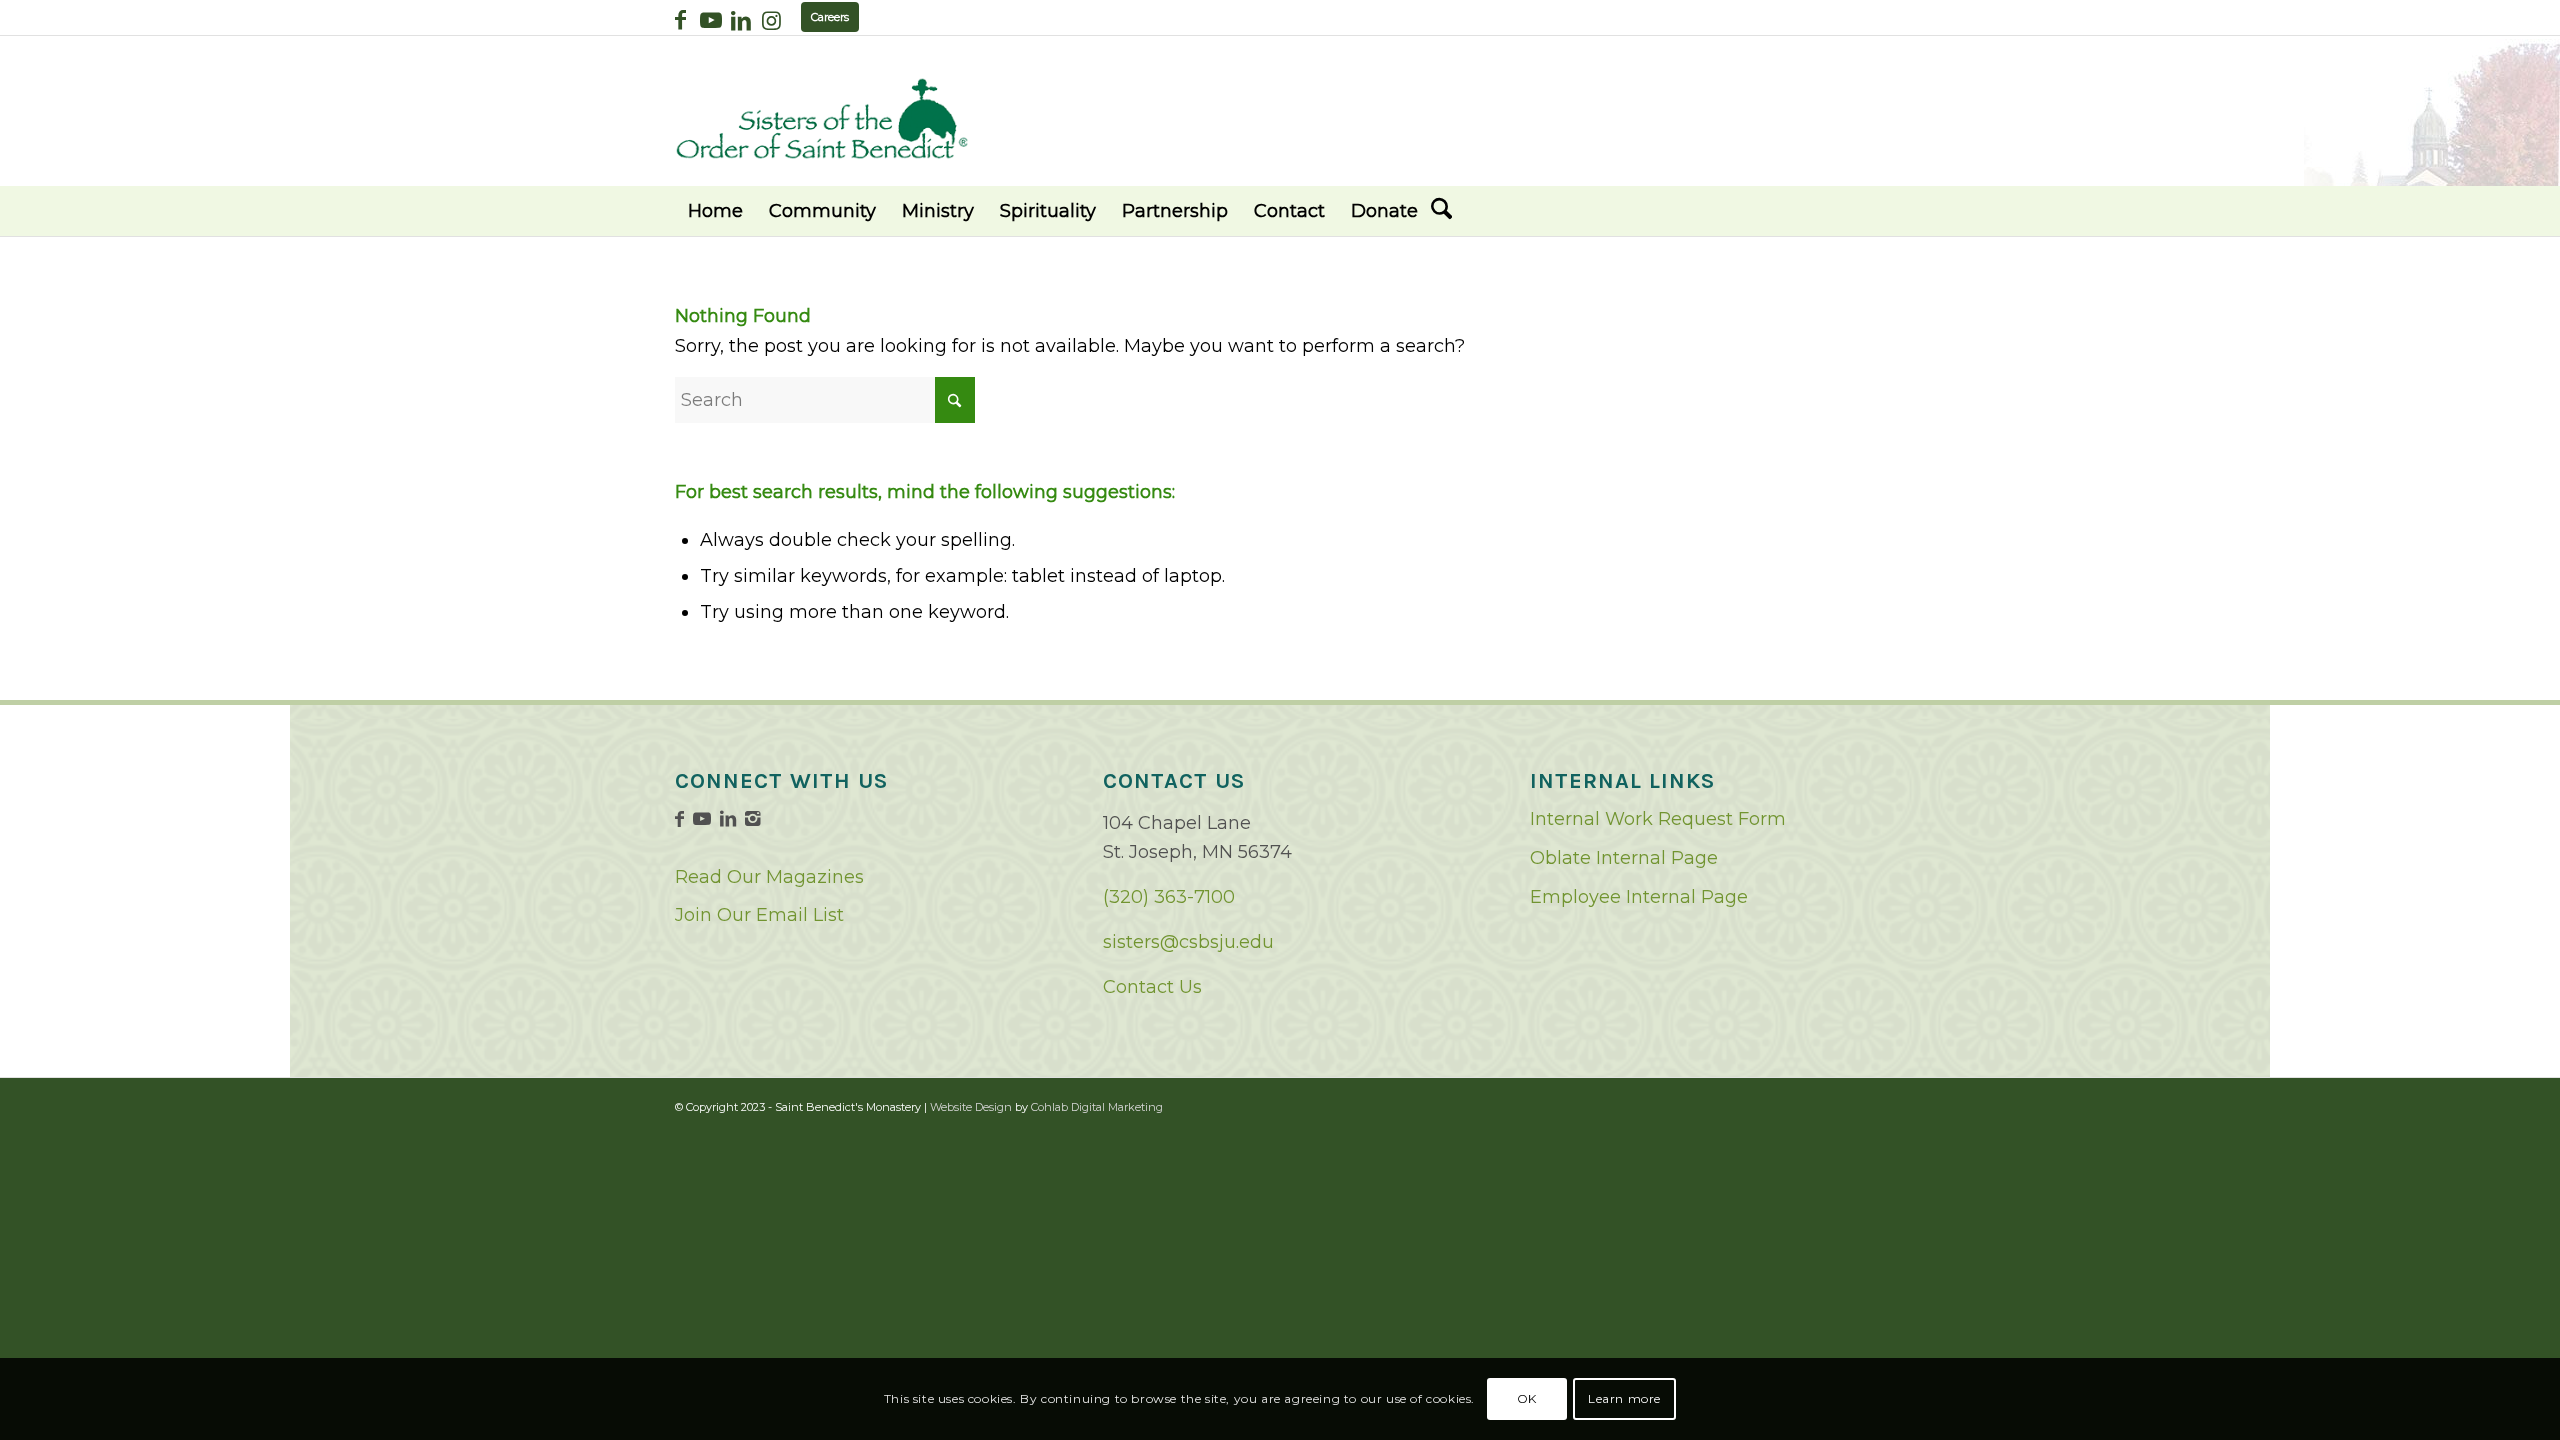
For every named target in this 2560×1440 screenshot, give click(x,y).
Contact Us (1152, 987)
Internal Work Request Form (1658, 819)
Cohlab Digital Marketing (1097, 1107)
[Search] (1441, 211)
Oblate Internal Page (1624, 858)
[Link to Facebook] (680, 20)
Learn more (1624, 1398)
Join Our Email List (759, 915)
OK (1527, 1398)
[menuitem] (715, 211)
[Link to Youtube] (710, 20)
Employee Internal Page (1639, 897)
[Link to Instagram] (771, 20)
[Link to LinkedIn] (740, 20)
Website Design (971, 1107)
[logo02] (822, 118)
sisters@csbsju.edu (1188, 942)
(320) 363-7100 (1169, 897)
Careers (830, 17)
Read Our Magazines (769, 877)
